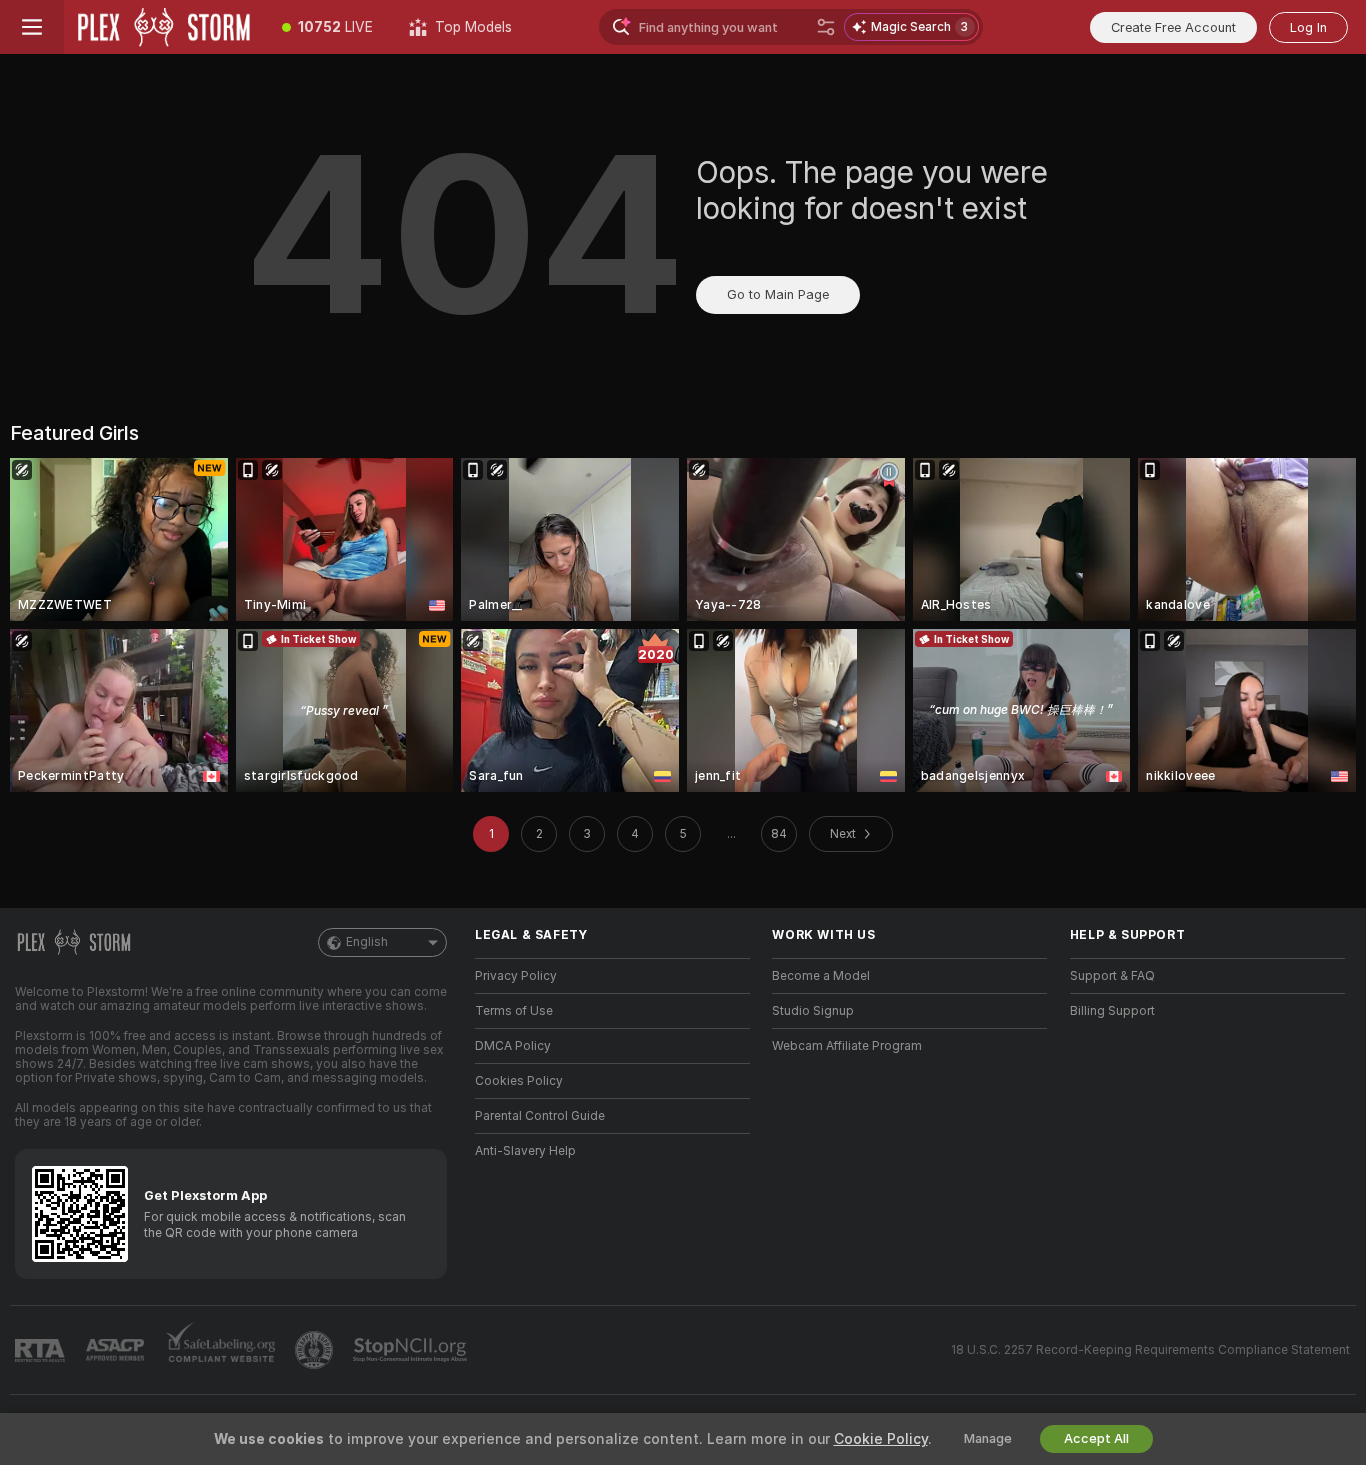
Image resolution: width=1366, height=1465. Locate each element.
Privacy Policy (516, 976)
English (367, 942)
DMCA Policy (513, 1046)
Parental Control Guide (540, 1116)
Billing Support (1112, 1011)
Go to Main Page (778, 294)
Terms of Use (514, 1011)
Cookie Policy (881, 1439)
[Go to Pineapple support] (316, 1350)
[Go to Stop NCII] (412, 1350)
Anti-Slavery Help (525, 1151)
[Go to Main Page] (164, 27)
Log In (1308, 27)
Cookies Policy (519, 1081)
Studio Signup (813, 1011)
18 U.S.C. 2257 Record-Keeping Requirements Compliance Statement (1150, 1350)
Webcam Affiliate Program (847, 1046)
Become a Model (821, 976)
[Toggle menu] (32, 27)
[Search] (826, 27)
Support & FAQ (1112, 976)
